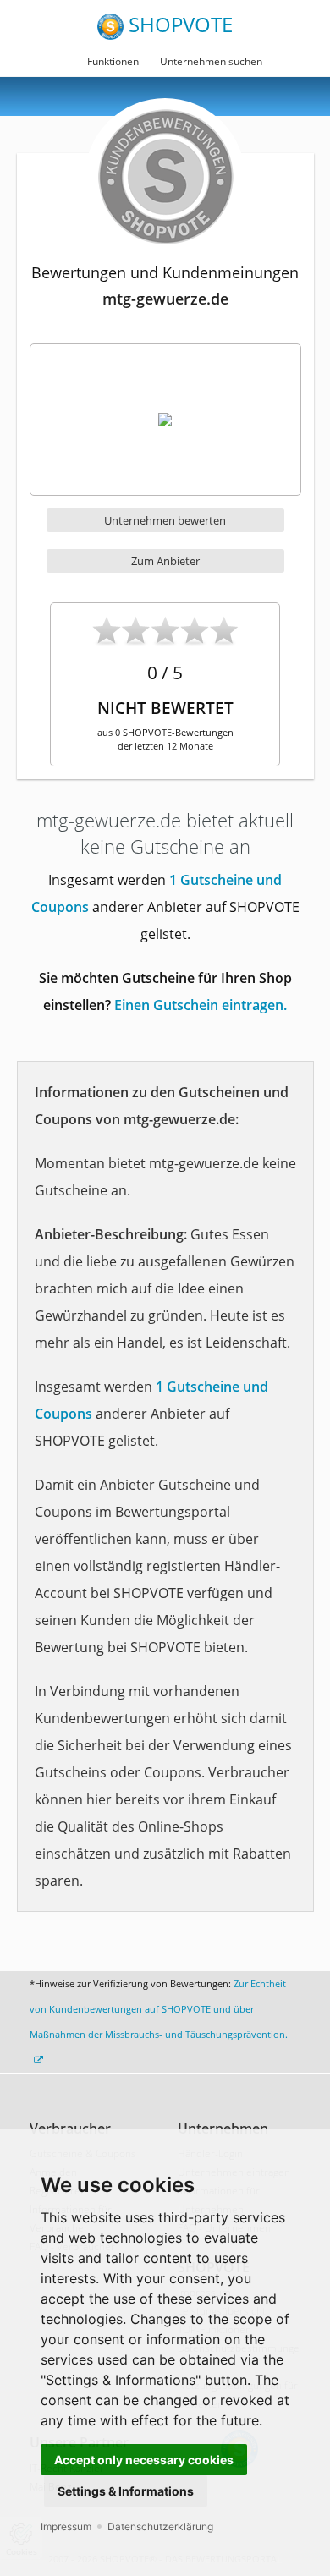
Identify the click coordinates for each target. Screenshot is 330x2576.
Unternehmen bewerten (165, 520)
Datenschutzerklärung (160, 2527)
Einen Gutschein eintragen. (201, 1005)
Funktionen (113, 61)
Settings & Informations (126, 2491)
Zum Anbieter (165, 561)
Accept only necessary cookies (144, 2460)
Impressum (66, 2527)
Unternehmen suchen (211, 61)
